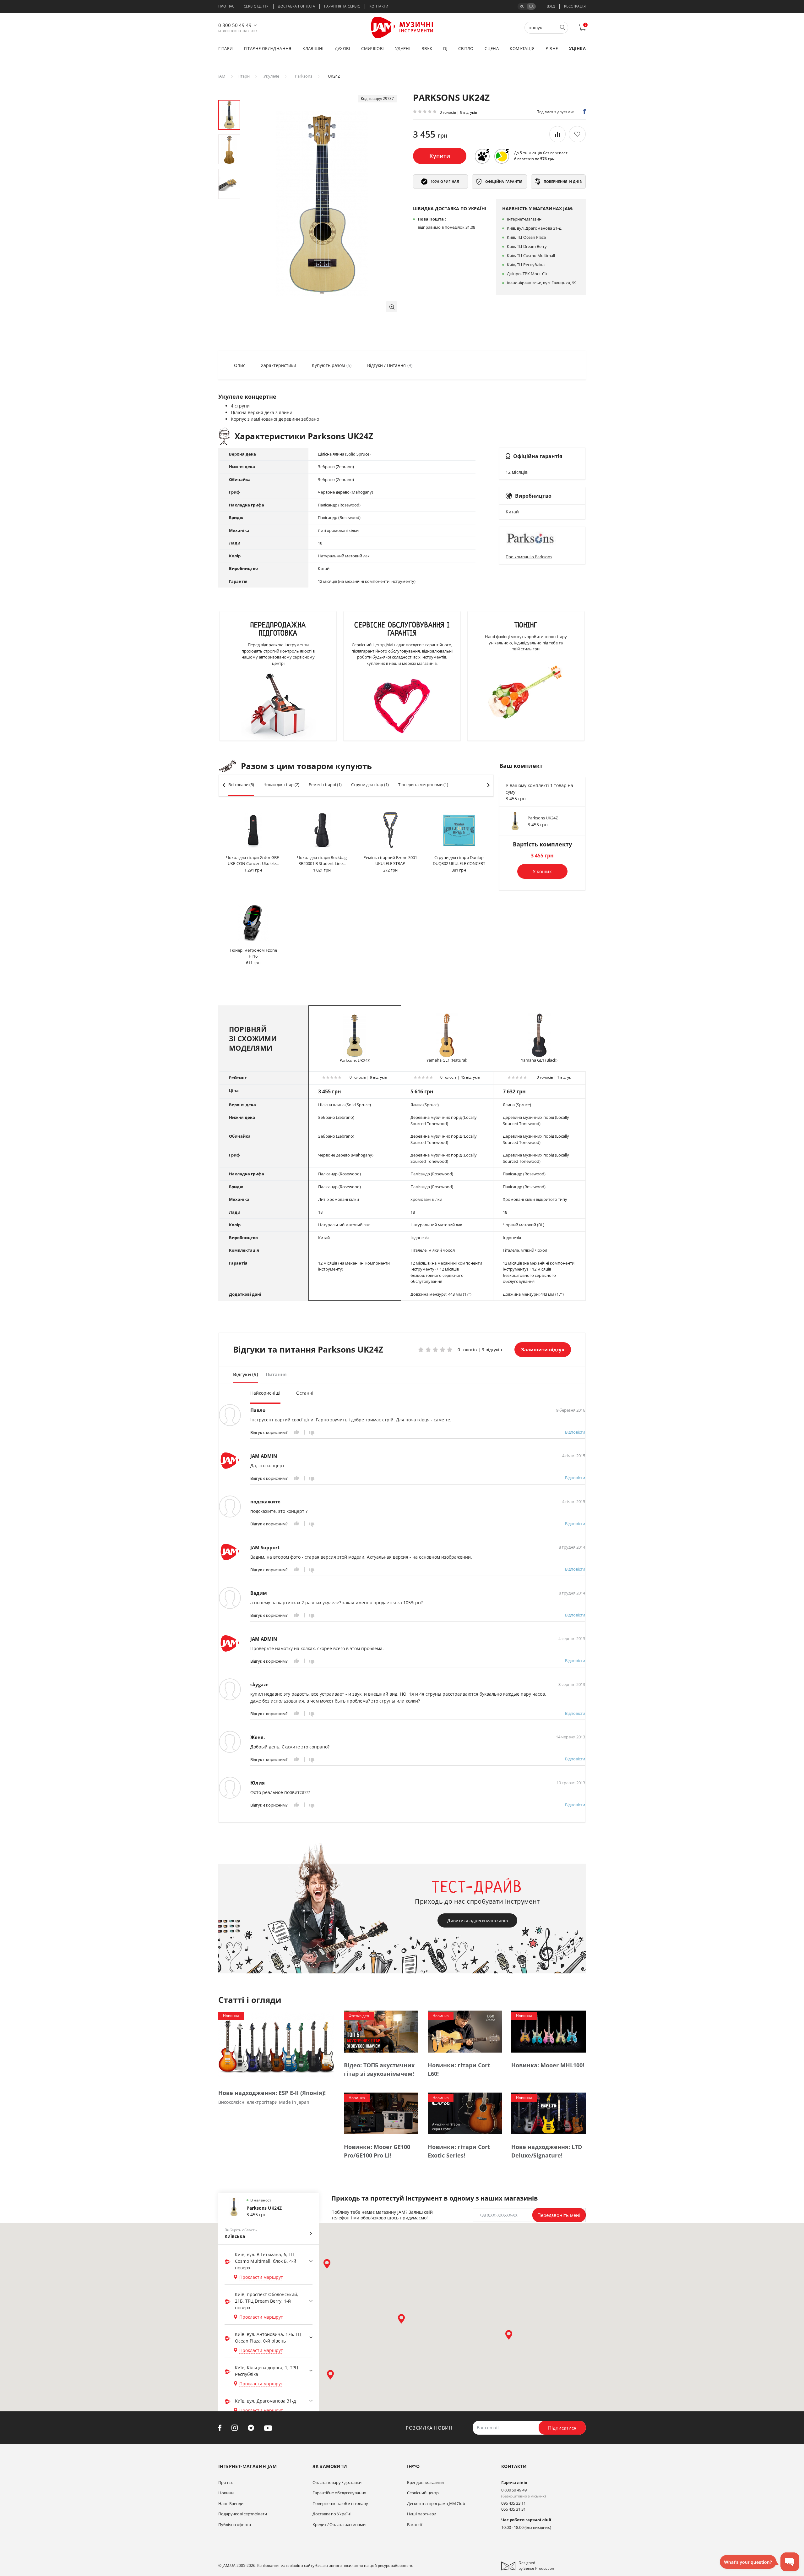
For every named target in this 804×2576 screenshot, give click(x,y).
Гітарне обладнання (268, 48)
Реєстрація (575, 6)
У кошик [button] (542, 871)
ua (531, 6)
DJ (445, 48)
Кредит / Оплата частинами (339, 2524)
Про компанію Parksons (529, 557)
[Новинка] (276, 2045)
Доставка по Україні (331, 2514)
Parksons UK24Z (543, 818)
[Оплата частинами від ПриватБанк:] (502, 156)
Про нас (226, 6)
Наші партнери (422, 2514)
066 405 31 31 (513, 2509)
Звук (427, 48)
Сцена (492, 48)
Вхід (551, 6)
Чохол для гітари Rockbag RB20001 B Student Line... (322, 861)
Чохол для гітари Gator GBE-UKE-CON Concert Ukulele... (253, 861)
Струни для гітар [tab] (370, 785)
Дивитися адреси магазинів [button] (478, 1920)
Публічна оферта (235, 2524)
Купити (440, 156)
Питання (276, 1374)
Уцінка (577, 48)
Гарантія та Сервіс (342, 6)
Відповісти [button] (575, 1432)
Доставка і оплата (297, 6)
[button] (391, 307)
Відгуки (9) (246, 1374)
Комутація (522, 48)
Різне (552, 48)
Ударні (403, 48)
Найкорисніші (265, 1393)
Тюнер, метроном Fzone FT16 (253, 953)
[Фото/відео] (381, 2031)
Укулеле (271, 76)
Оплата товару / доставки (337, 2482)
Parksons (304, 76)
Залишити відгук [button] (543, 1349)
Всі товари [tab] (241, 785)
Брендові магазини (425, 2482)
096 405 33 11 (513, 2503)
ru (522, 6)
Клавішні (313, 48)
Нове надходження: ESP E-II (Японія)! (272, 2093)
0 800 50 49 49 (235, 25)
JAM (222, 76)
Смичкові (372, 48)
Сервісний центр (423, 2493)
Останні (305, 1393)
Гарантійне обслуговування (339, 2493)
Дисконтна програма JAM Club (436, 2503)
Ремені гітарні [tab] (325, 785)
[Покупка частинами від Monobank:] (482, 156)
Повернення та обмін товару (340, 2503)
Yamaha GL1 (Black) (539, 1060)
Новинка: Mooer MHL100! (548, 2065)
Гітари (225, 48)
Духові (342, 48)
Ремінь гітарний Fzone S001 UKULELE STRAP (390, 861)
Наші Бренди (231, 2503)
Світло (466, 48)
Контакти (379, 6)
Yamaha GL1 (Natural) (447, 1060)
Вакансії (415, 2524)
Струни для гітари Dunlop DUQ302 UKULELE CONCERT (459, 861)
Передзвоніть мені (559, 2215)
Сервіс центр (256, 6)
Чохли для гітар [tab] (281, 785)
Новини (226, 2493)
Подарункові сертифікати (243, 2514)
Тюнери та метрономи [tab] (423, 785)
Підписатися (562, 2428)
